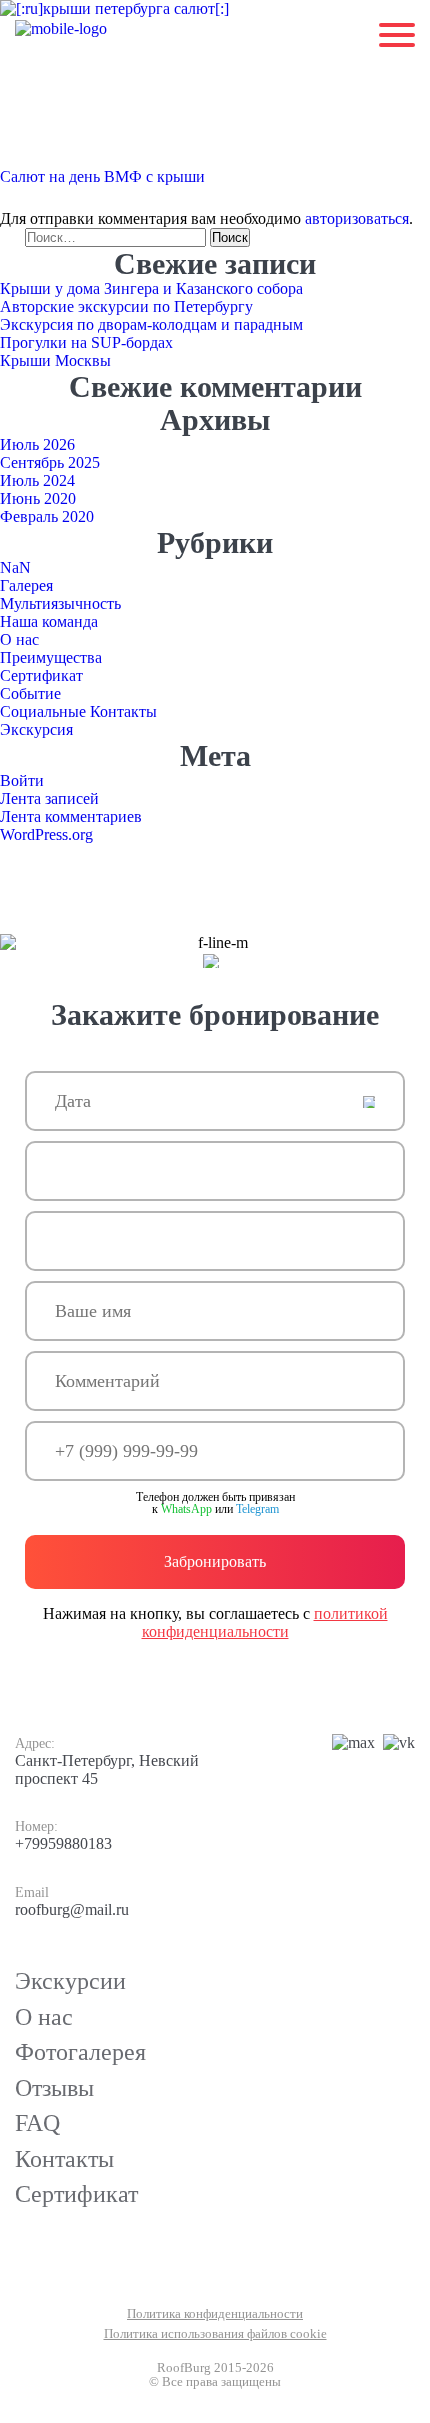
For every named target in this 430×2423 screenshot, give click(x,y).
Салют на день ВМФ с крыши (102, 176)
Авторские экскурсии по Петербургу (126, 306)
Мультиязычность (60, 603)
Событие (30, 693)
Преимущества (51, 657)
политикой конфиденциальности (265, 1622)
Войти (22, 780)
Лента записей (49, 798)
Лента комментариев (71, 816)
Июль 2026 (37, 444)
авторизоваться (357, 218)
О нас (19, 639)
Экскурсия (36, 729)
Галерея (26, 585)
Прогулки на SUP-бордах (86, 342)
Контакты (64, 2159)
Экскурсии (70, 1981)
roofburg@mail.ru (72, 1909)
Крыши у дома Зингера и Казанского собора (151, 288)
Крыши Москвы (55, 360)
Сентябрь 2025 (50, 462)
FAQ (37, 2123)
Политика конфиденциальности (215, 2314)
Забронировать (215, 1561)
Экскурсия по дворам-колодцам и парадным (151, 324)
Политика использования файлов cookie (215, 2334)
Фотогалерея (80, 2052)
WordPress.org (46, 834)
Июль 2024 (37, 480)
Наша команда (49, 621)
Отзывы (54, 2088)
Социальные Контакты (78, 711)
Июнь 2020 (38, 498)
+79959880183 (63, 1843)
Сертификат (41, 675)
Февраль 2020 (47, 516)
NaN (15, 567)
